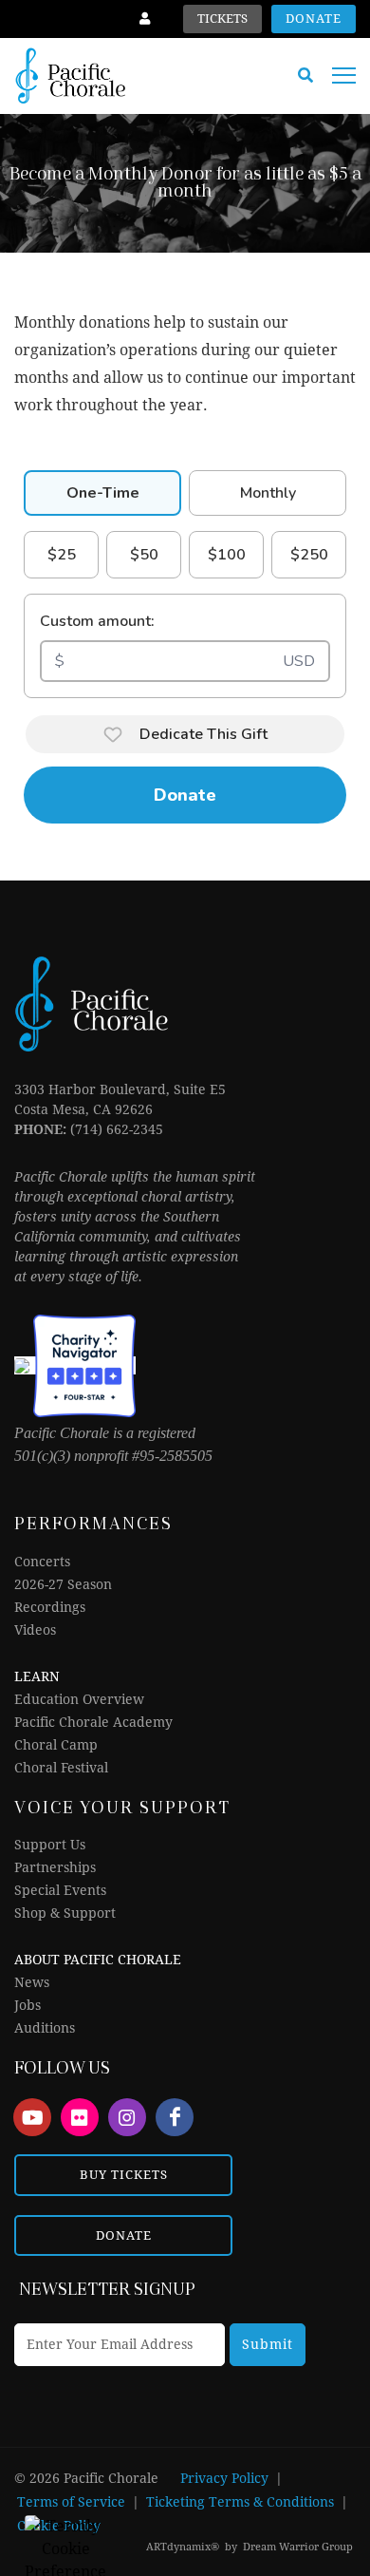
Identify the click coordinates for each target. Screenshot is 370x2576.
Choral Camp (56, 1745)
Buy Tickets (124, 2175)
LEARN (37, 1676)
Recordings (50, 1607)
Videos (35, 1630)
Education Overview (79, 1699)
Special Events (60, 1890)
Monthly (268, 493)
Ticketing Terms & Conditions (240, 2502)
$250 (309, 555)
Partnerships (55, 1867)
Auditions (45, 2028)
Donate (314, 19)
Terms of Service (71, 2502)
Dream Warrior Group (298, 2547)
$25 (62, 555)
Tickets (222, 19)
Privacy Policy (224, 2478)
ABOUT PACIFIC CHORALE (98, 1960)
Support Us (50, 1845)
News (32, 1982)
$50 (144, 555)
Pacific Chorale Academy (93, 1722)
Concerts (42, 1562)
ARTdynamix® (183, 2547)
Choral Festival (61, 1768)
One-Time (103, 493)
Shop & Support (65, 1913)
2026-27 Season (63, 1584)
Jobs (28, 2005)
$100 (227, 555)
